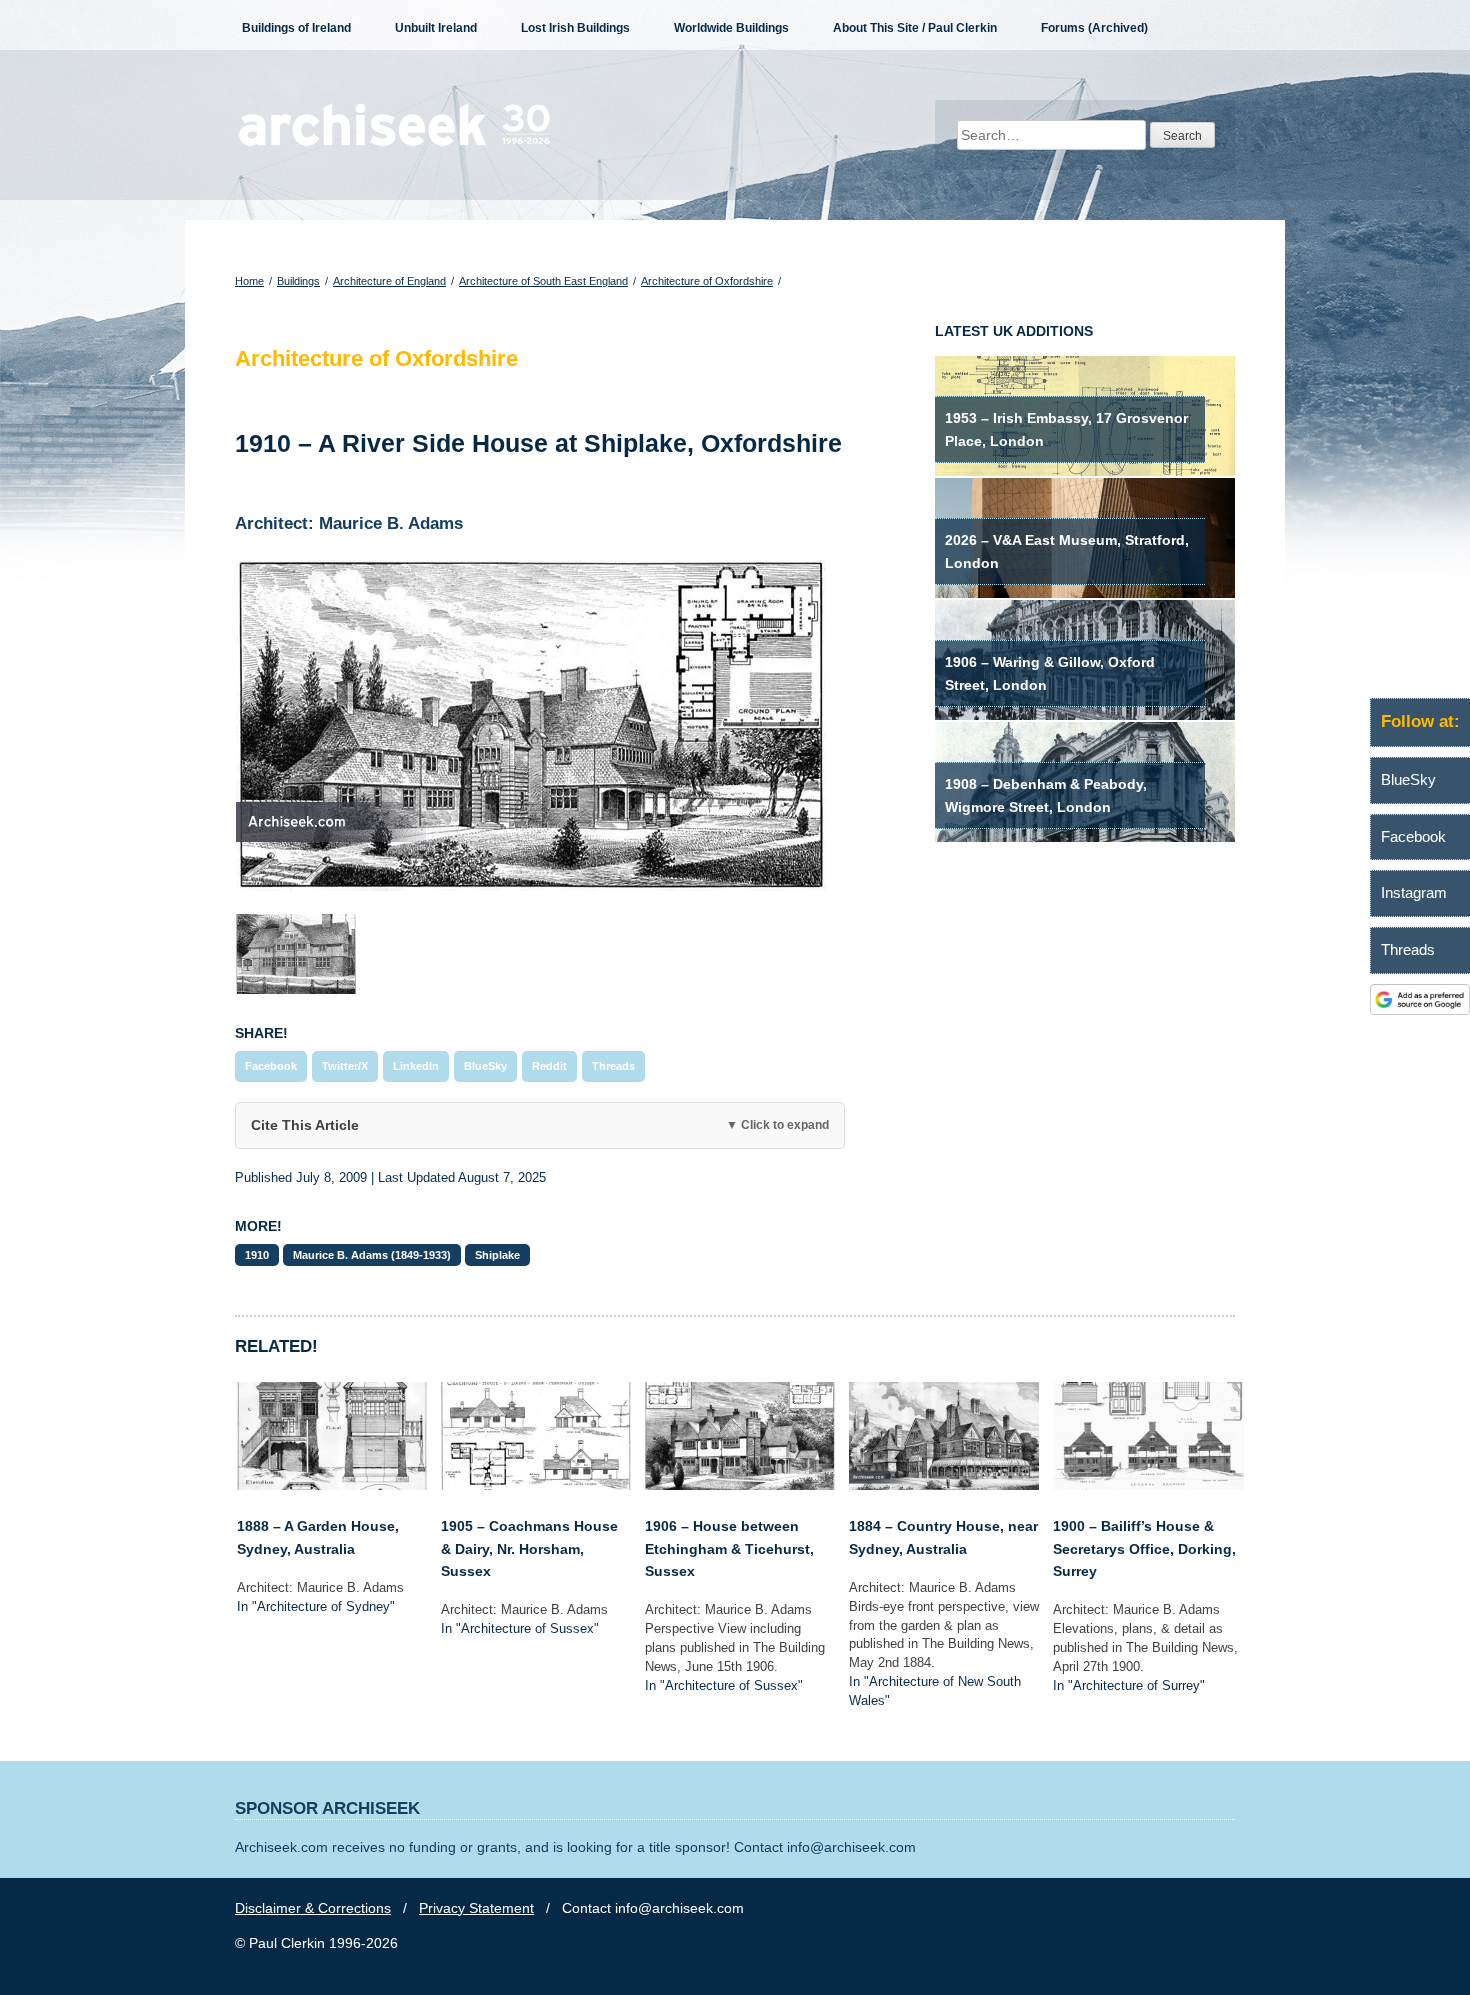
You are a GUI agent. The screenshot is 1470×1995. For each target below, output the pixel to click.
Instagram (1414, 892)
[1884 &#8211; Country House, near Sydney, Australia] (944, 1485)
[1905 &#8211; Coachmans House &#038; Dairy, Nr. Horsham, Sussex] (536, 1485)
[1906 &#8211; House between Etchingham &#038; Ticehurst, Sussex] (740, 1485)
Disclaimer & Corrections (313, 1908)
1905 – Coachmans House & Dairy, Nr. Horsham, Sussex (529, 1548)
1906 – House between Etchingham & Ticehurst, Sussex (729, 1548)
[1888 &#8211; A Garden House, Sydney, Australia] (332, 1485)
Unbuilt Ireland (436, 28)
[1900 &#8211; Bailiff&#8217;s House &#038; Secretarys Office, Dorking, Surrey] (1148, 1485)
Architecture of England (389, 281)
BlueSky (485, 1066)
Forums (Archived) (1094, 28)
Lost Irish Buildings (575, 28)
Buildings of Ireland (296, 28)
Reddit (549, 1066)
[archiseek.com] (394, 145)
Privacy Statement (476, 1908)
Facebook (271, 1066)
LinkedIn (416, 1066)
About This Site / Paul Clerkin (915, 28)
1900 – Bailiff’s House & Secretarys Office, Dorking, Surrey (1144, 1548)
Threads (613, 1066)
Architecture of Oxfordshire (707, 281)
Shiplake (497, 1255)
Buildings (298, 281)
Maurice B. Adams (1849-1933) (372, 1255)
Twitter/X (345, 1066)
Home (249, 281)
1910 (257, 1255)
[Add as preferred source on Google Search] (1420, 1010)
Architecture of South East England (543, 281)
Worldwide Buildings (731, 28)
